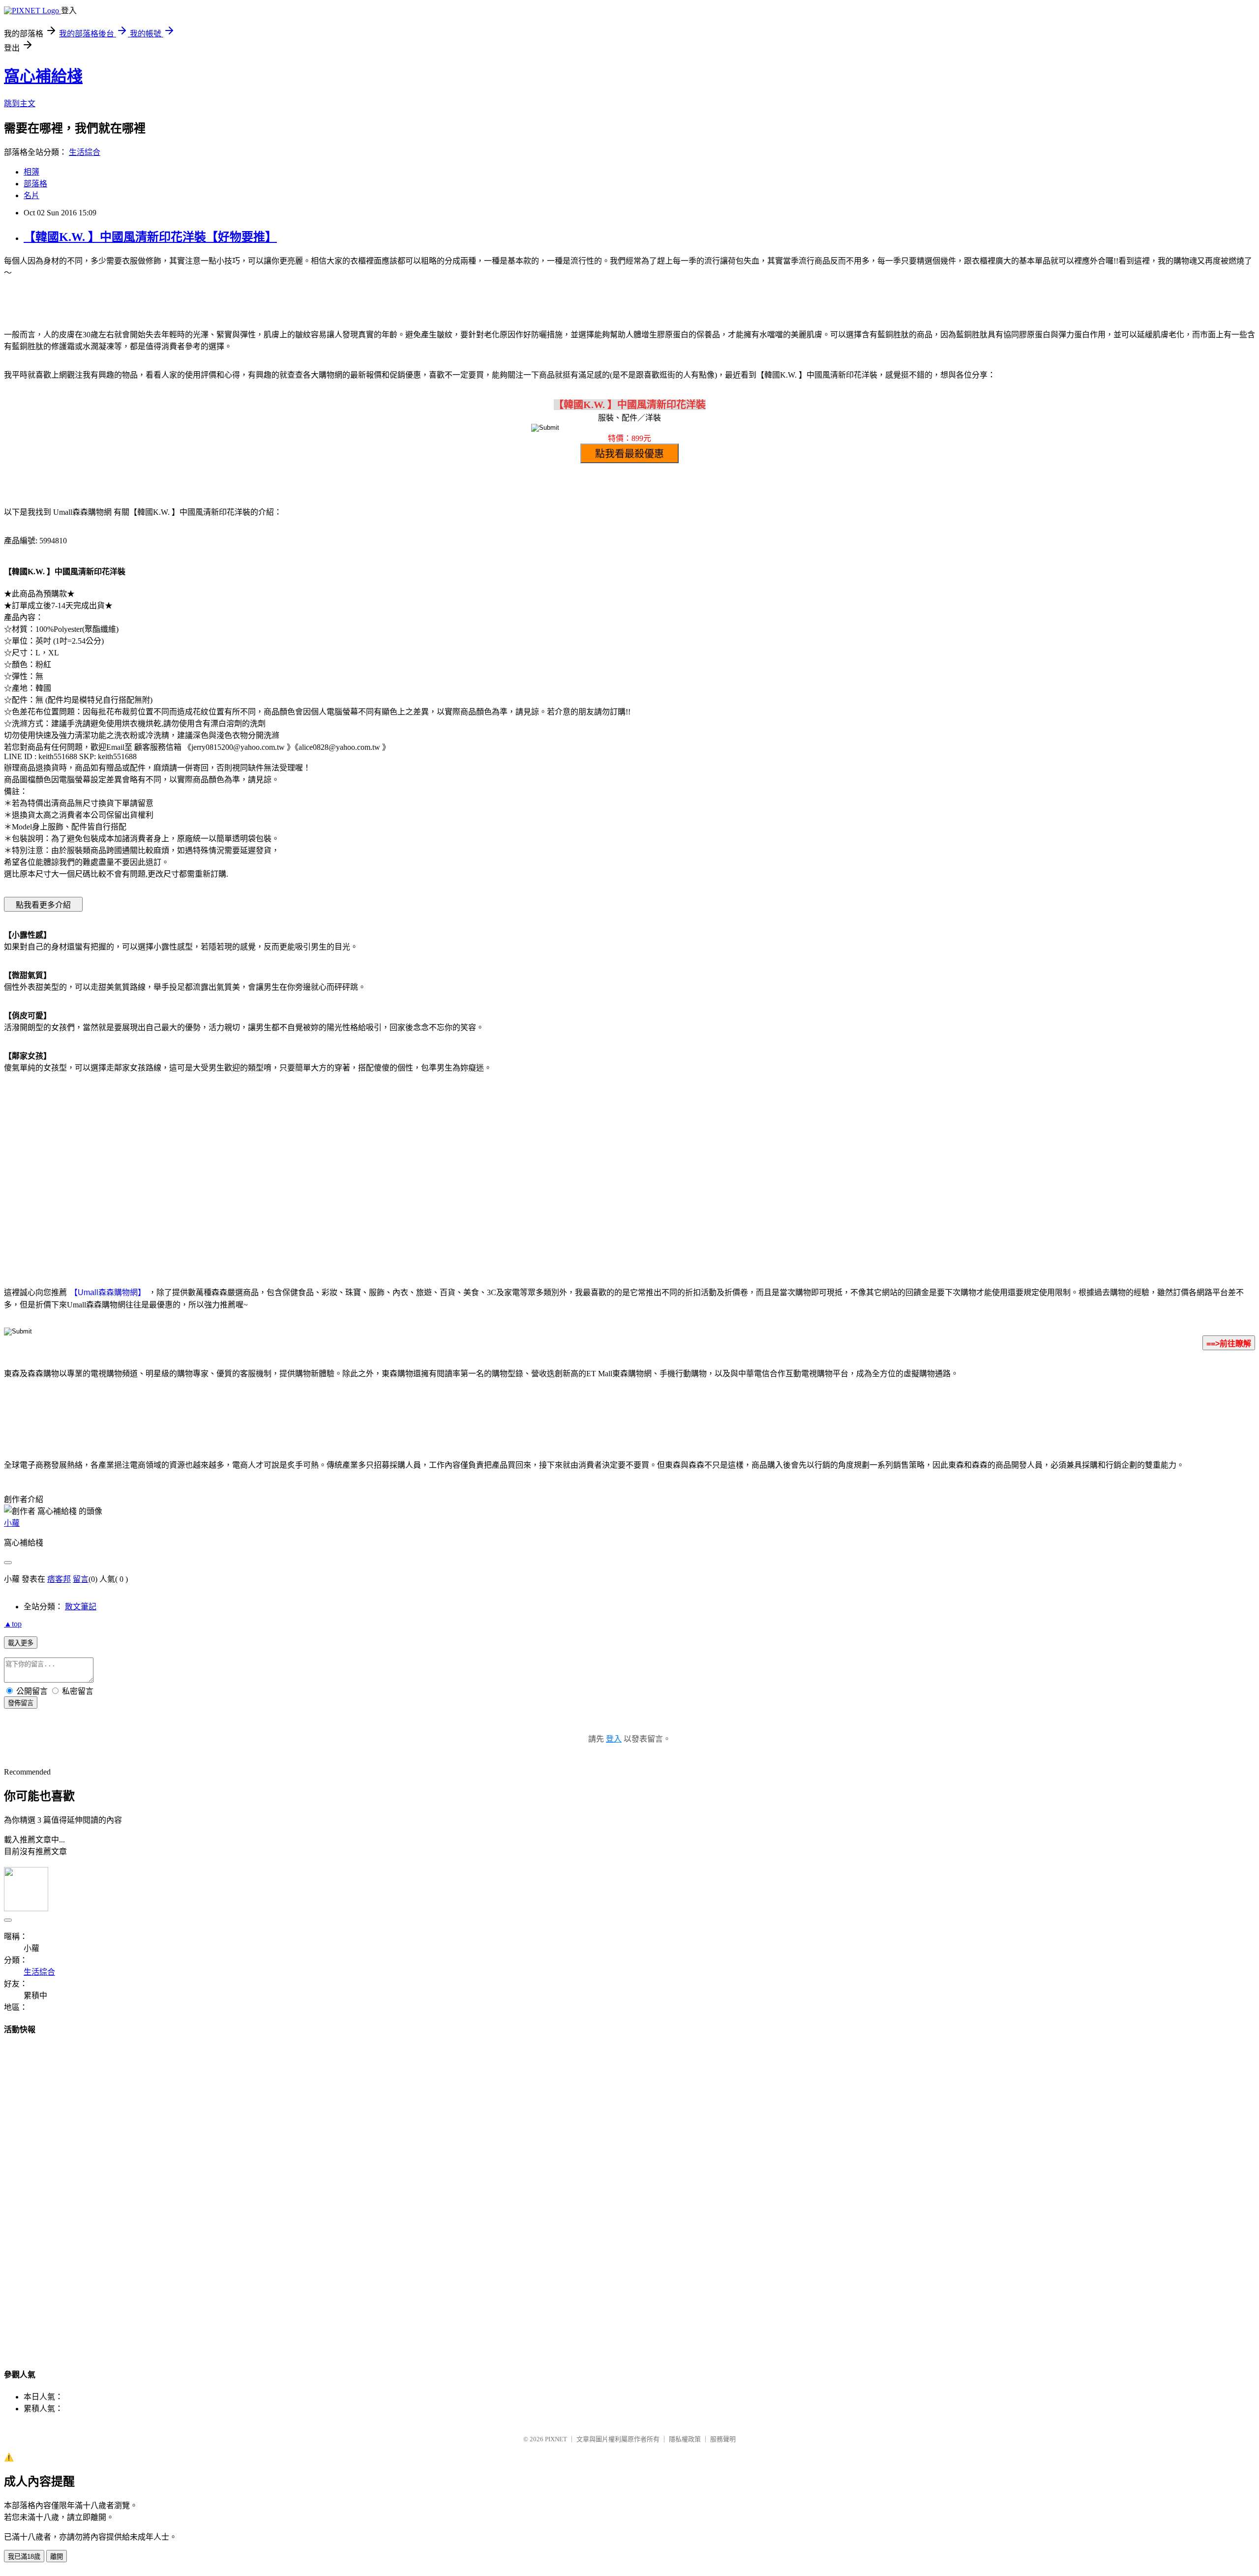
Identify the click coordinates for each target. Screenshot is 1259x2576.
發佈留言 (21, 1703)
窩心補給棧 (43, 76)
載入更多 (21, 1643)
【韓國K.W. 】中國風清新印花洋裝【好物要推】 (150, 237)
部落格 (35, 184)
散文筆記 (81, 1607)
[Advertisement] (546, 1160)
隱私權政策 (685, 2439)
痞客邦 (59, 1579)
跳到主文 (20, 104)
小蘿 (12, 1523)
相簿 (31, 172)
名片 (31, 195)
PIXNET (556, 2439)
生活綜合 (85, 152)
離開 (57, 2557)
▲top (13, 1624)
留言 (81, 1579)
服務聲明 (723, 2439)
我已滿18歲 (24, 2557)
